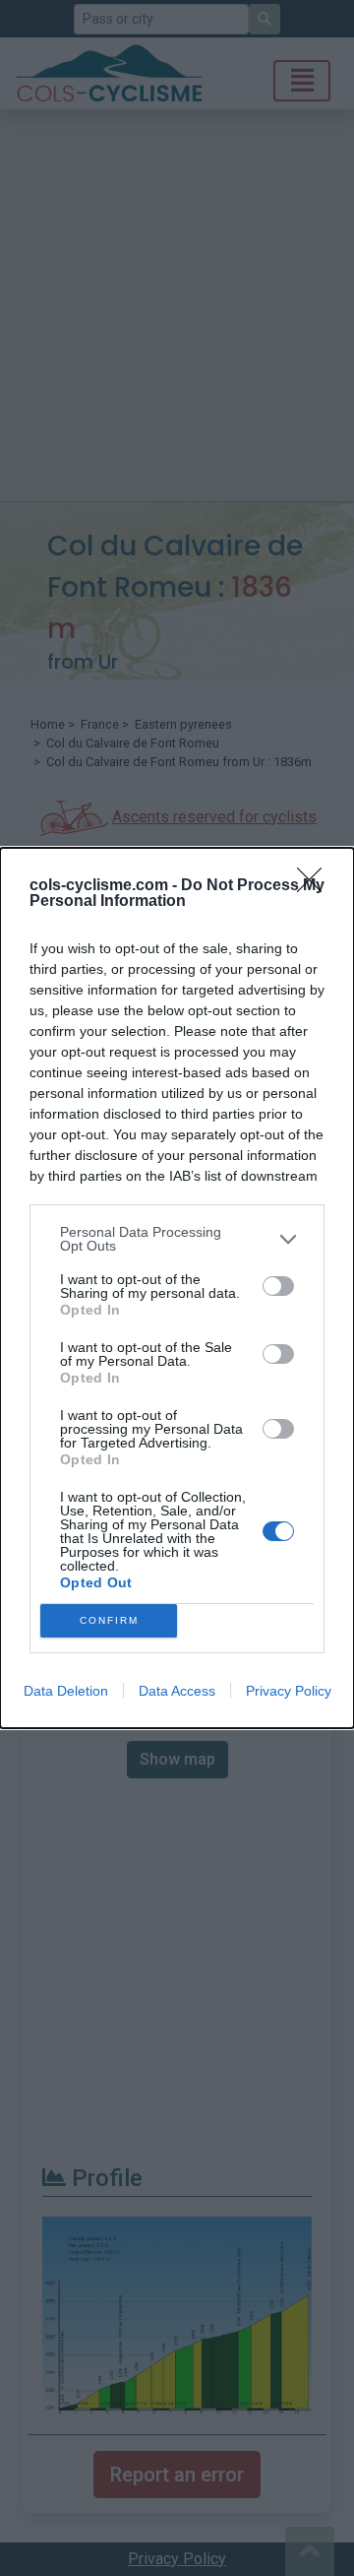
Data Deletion (66, 1691)
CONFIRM (109, 1620)
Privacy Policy (289, 1691)
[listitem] (177, 1239)
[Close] (316, 886)
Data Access (177, 1691)
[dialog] (177, 1288)
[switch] (278, 1286)
